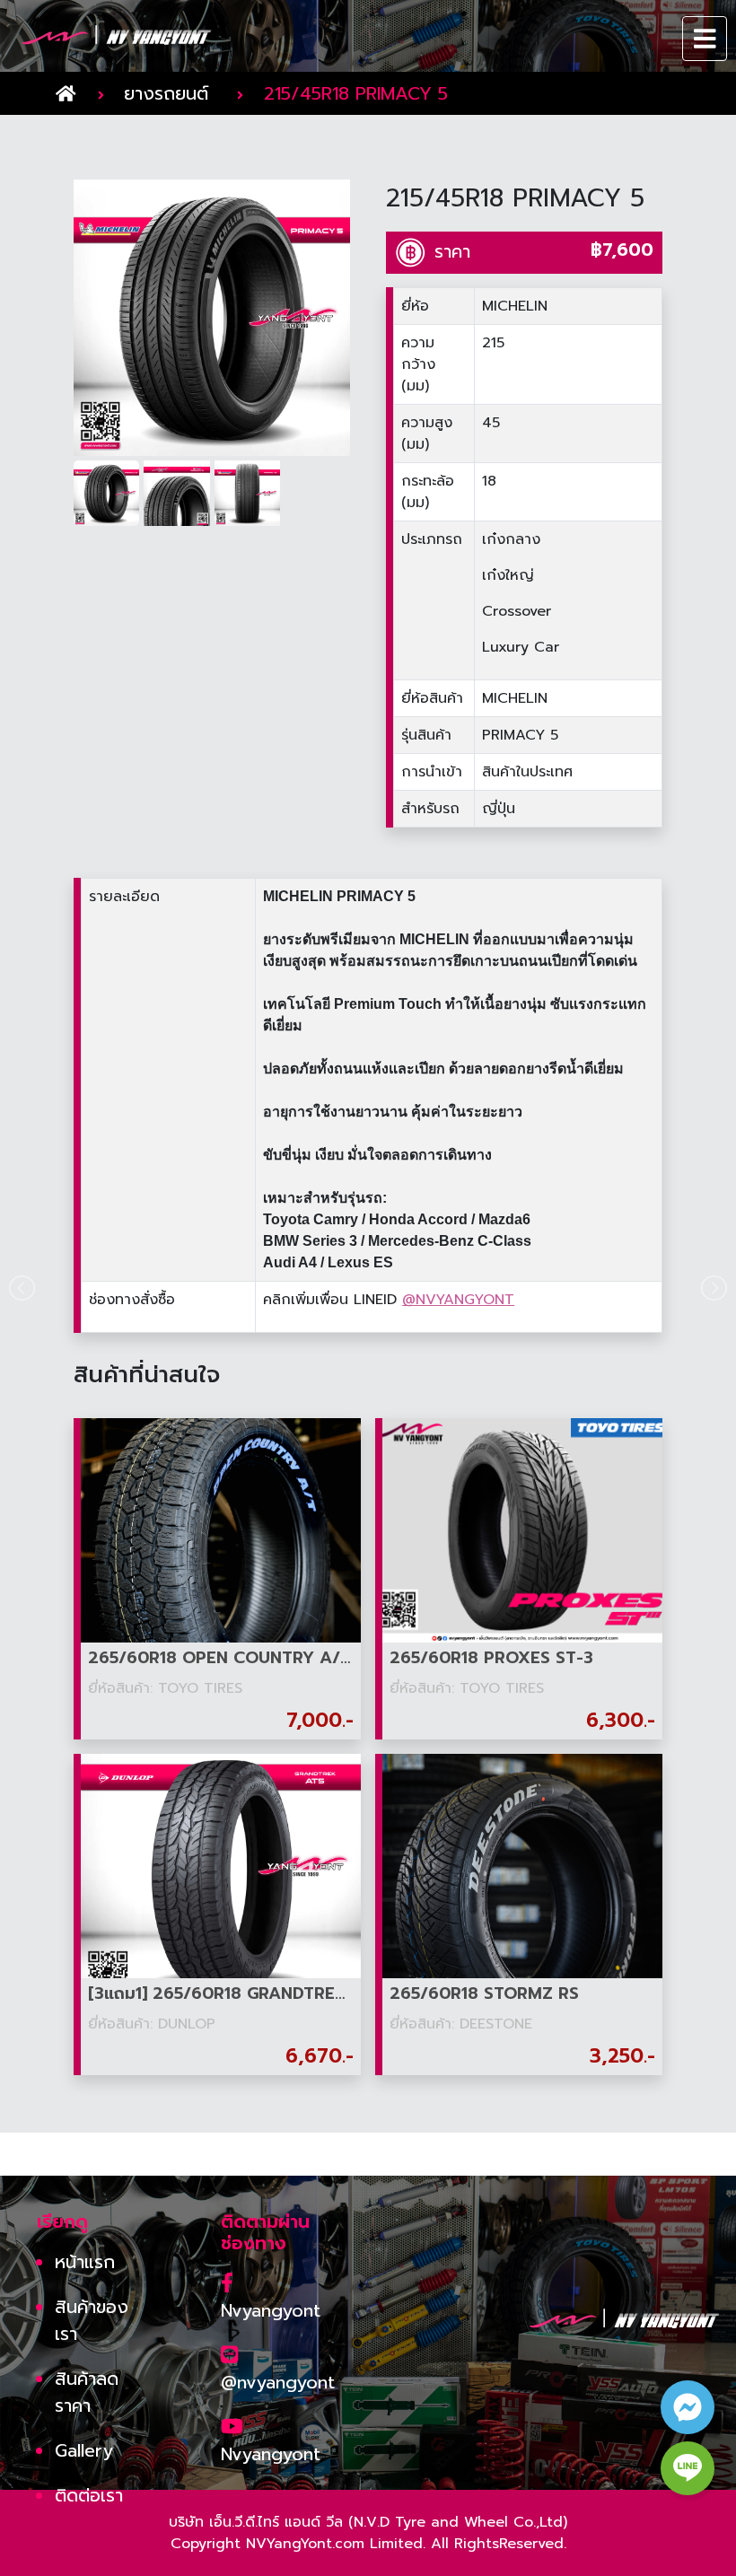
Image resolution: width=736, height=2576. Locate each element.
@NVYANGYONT (458, 1300)
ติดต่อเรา (89, 2495)
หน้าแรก (85, 2262)
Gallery (84, 2450)
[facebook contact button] (688, 2407)
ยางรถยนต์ (166, 93)
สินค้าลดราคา (87, 2392)
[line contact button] (688, 2468)
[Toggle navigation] (705, 39)
